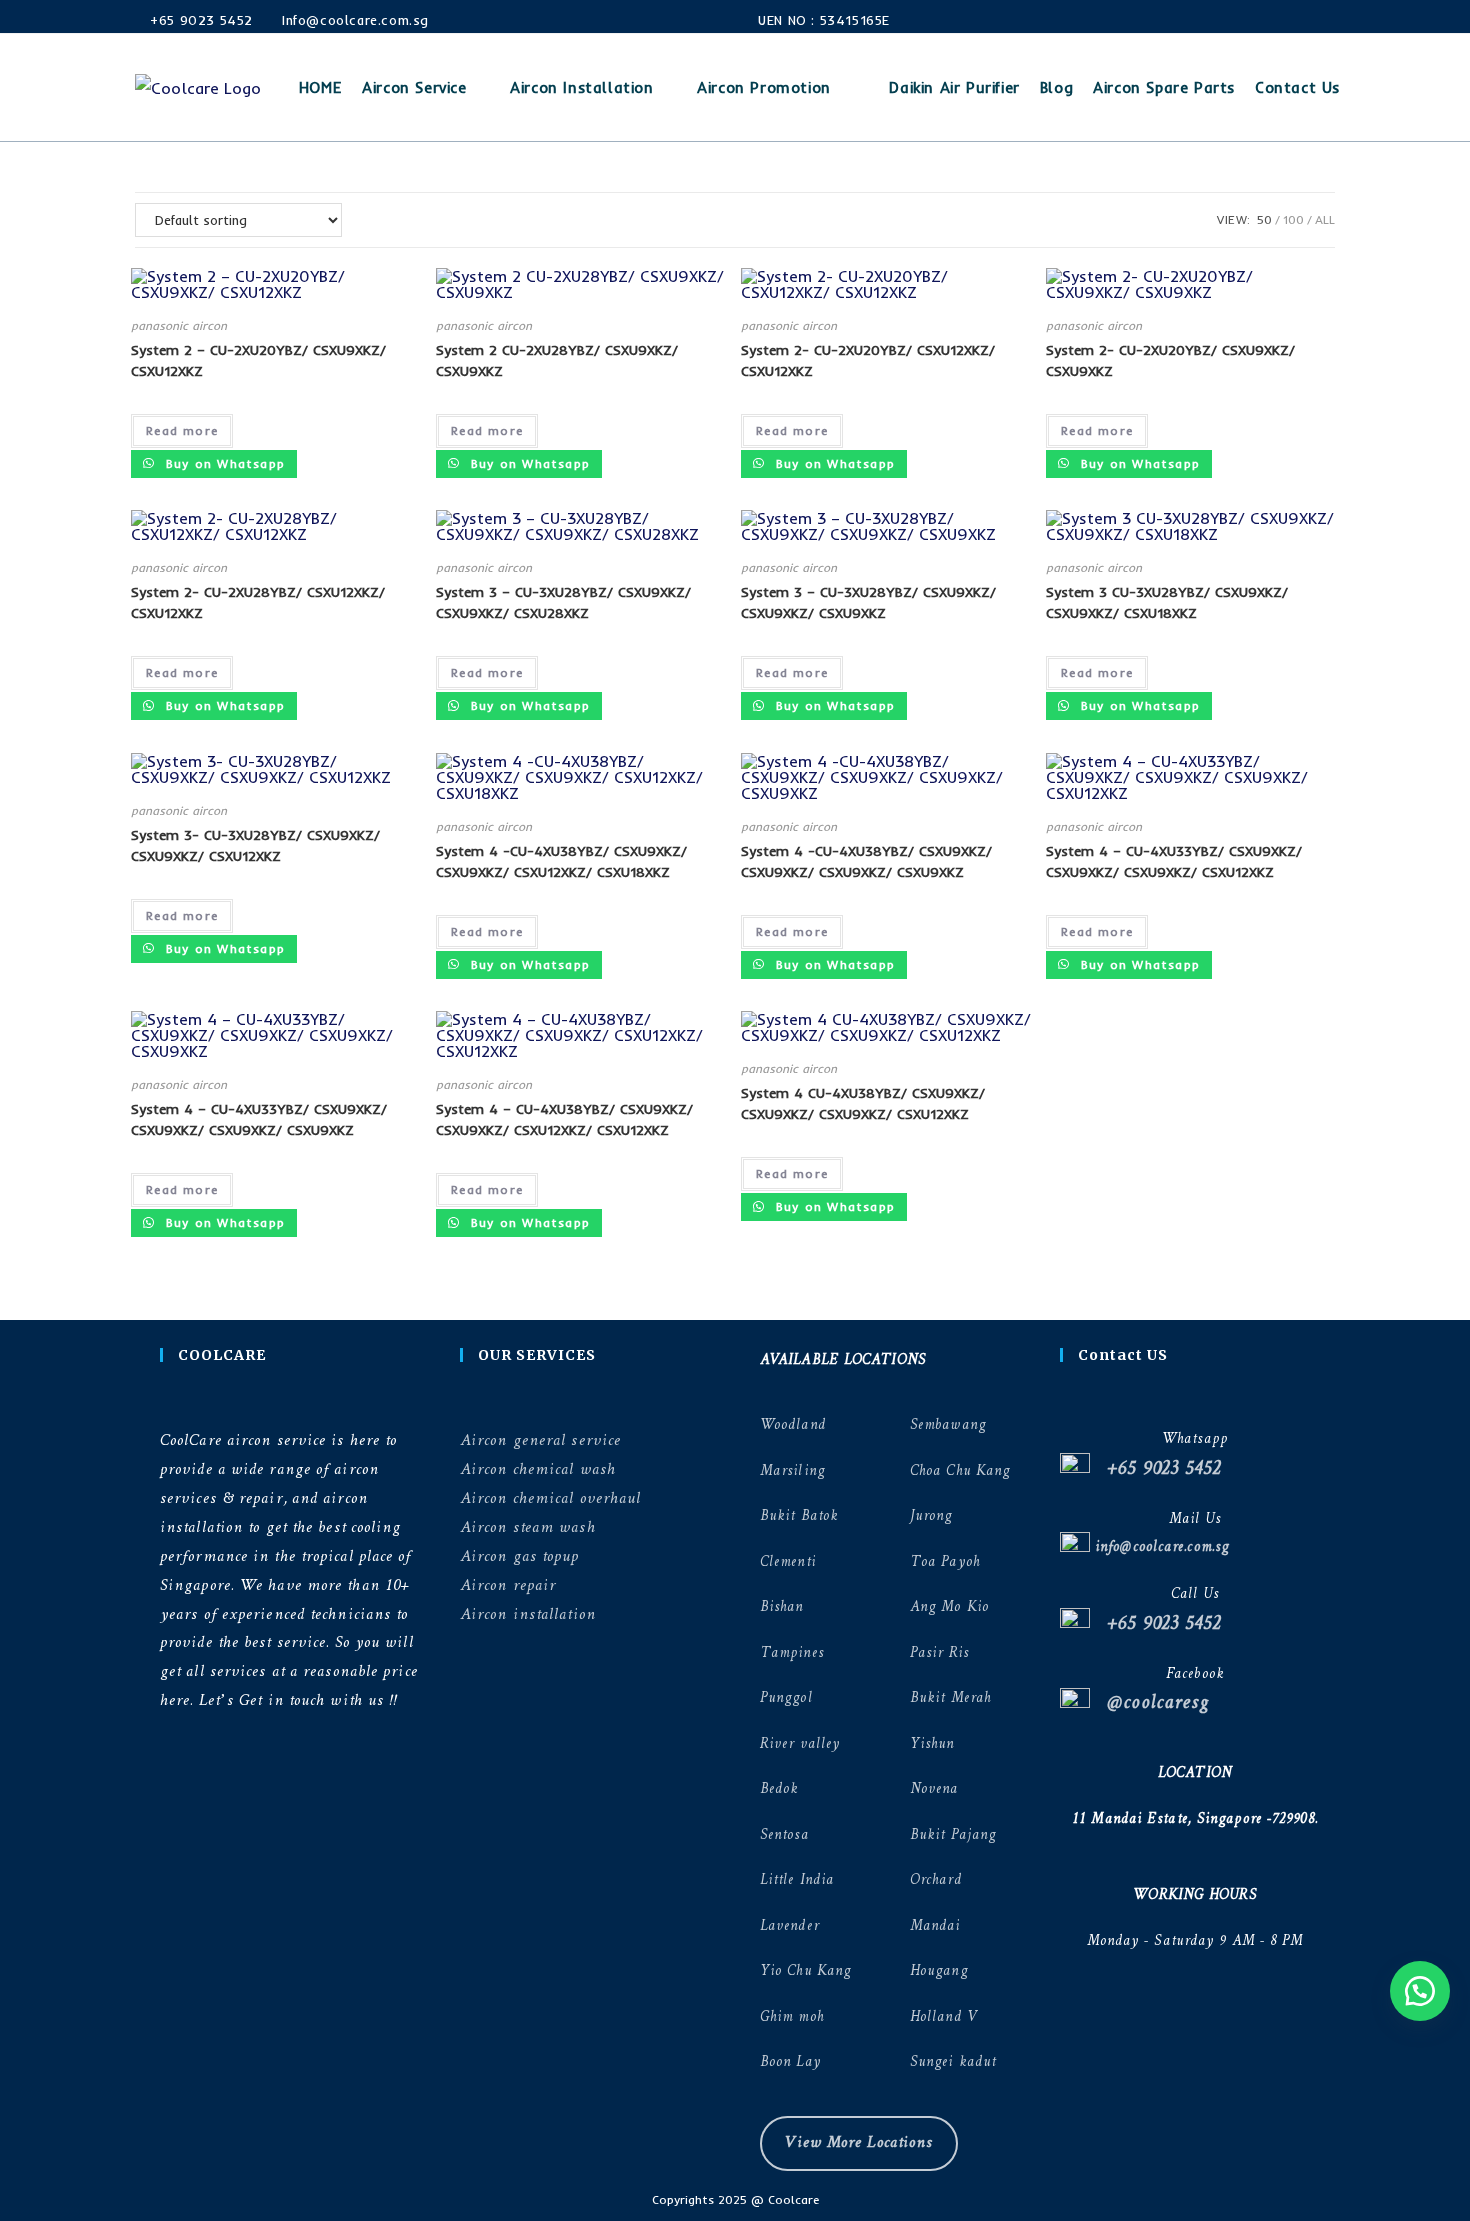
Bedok (779, 1789)
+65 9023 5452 (199, 20)
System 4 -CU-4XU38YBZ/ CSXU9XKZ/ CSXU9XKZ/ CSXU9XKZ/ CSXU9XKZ (866, 861)
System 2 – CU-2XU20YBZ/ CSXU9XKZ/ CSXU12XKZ (258, 360)
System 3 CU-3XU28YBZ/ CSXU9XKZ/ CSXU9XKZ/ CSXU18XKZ (1167, 602)
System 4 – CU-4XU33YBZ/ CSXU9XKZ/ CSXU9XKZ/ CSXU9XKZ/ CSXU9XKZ (259, 1119)
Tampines (792, 1653)
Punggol (786, 1698)
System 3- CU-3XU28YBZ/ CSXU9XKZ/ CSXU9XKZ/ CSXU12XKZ (255, 845)
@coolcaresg (1149, 1703)
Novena (934, 1789)
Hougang (939, 1971)
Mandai (935, 1926)
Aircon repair (508, 1585)
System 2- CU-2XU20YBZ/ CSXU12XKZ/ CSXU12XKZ (868, 360)
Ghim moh (792, 2017)
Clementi (788, 1562)
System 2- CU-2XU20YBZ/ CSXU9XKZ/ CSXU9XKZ (1170, 360)
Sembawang (948, 1425)
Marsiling (792, 1471)
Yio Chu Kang (805, 1971)
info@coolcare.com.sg (1159, 1547)
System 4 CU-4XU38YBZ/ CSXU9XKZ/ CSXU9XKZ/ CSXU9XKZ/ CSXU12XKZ (863, 1103)
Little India (797, 1880)
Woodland (793, 1425)
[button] (1420, 1991)
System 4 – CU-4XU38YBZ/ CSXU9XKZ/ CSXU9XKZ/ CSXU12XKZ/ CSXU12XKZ (564, 1119)
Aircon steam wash (528, 1527)
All (1325, 219)
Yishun (932, 1744)
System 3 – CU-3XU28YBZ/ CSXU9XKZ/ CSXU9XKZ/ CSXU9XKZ (868, 602)
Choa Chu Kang (960, 1471)
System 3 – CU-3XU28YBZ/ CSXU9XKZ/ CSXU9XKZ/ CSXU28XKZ (563, 602)
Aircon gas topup (520, 1556)
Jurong (931, 1516)
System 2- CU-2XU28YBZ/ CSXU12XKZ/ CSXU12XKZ (258, 602)
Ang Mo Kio (949, 1607)
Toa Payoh (945, 1562)
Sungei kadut (953, 2062)
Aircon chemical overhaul (550, 1498)
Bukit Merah (950, 1698)
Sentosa (784, 1835)
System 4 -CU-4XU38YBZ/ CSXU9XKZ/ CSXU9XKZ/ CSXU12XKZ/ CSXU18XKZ (561, 861)
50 (1264, 219)
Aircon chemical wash (538, 1469)
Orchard (936, 1880)
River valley (800, 1744)
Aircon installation (528, 1614)
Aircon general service (540, 1440)
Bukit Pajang (953, 1835)
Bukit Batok (799, 1516)
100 (1293, 219)
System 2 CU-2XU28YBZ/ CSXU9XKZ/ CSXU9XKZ (557, 360)
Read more (182, 430)
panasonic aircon (179, 325)
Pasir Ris (939, 1653)
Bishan (782, 1607)
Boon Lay (790, 2062)
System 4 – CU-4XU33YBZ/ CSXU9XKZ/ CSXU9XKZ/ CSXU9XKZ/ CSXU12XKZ (1174, 861)
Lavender (789, 1926)
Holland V (943, 2017)
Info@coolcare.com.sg (355, 20)
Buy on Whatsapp (223, 463)
